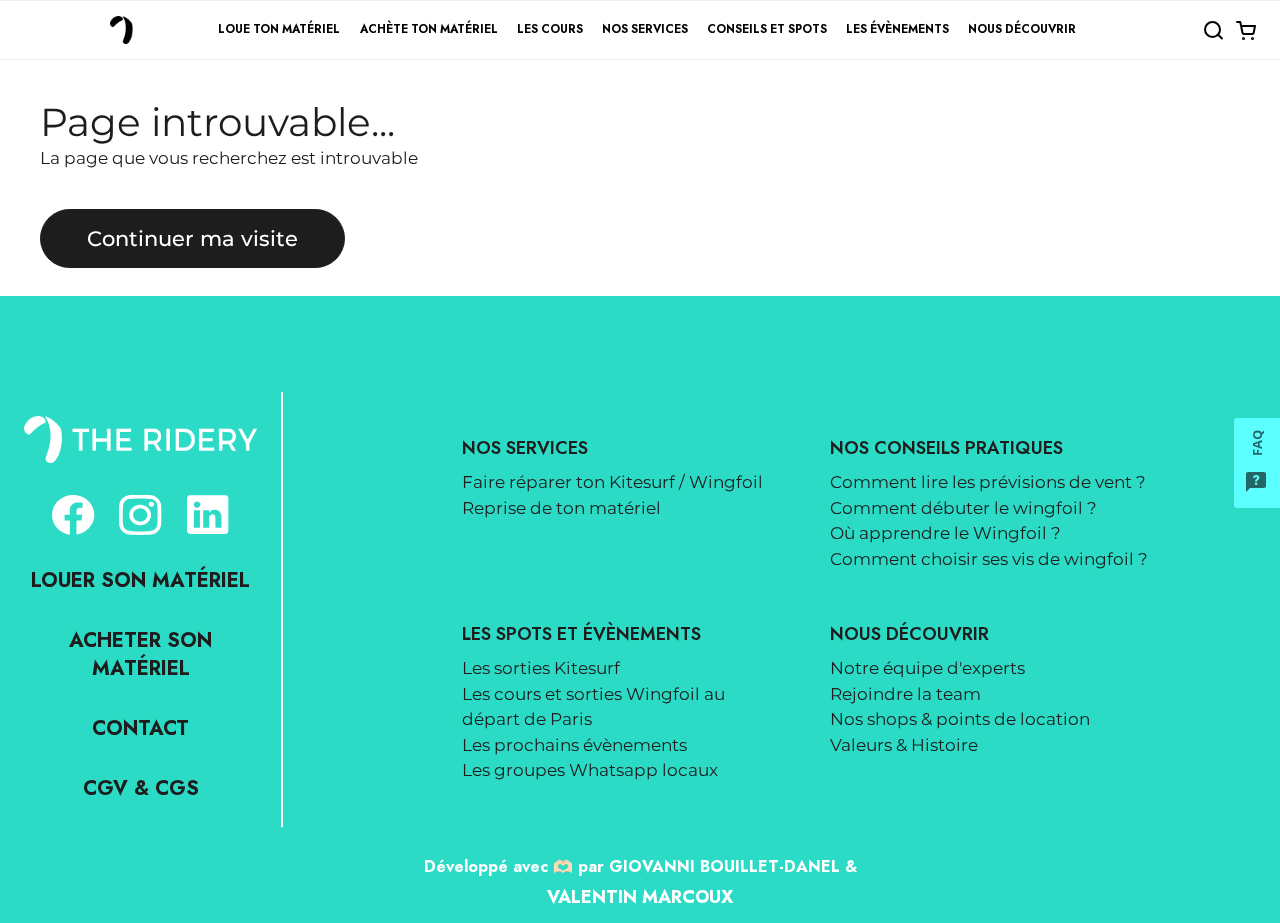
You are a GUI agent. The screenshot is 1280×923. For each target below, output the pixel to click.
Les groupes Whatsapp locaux (590, 770)
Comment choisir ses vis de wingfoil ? (989, 559)
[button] (1213, 30)
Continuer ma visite (192, 238)
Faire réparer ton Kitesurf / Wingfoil (612, 482)
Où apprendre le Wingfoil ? (945, 533)
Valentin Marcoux (640, 897)
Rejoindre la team (905, 694)
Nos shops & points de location (960, 719)
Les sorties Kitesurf (541, 668)
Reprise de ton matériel (561, 508)
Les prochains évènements (574, 745)
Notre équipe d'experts (927, 668)
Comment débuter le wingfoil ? (963, 508)
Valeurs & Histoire (904, 745)
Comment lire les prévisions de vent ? (988, 482)
